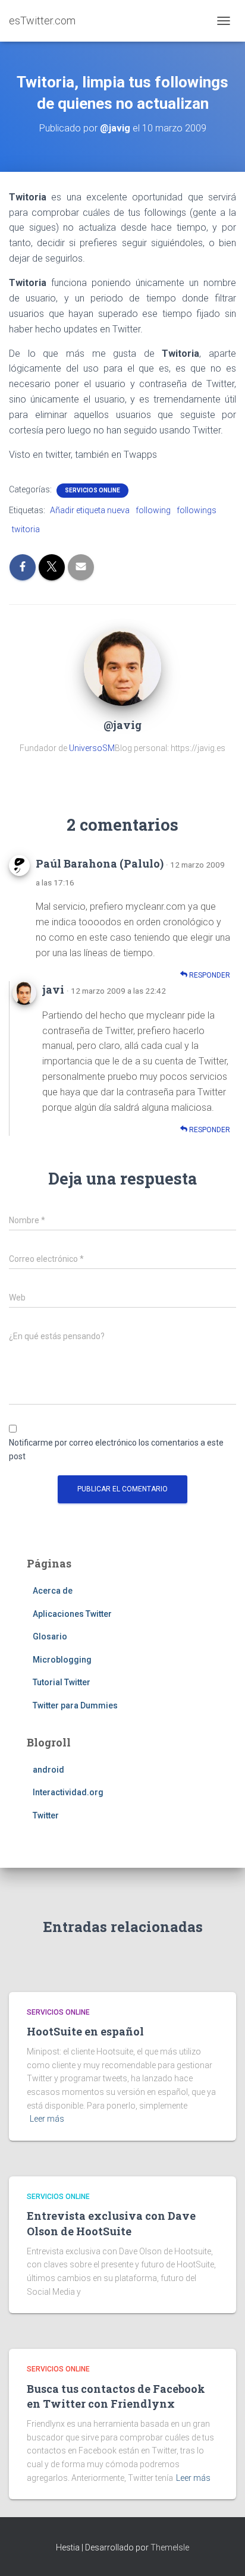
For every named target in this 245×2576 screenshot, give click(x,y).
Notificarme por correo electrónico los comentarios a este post (116, 1449)
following (153, 510)
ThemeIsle (170, 2547)
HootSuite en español (85, 2031)
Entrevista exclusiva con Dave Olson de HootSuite (111, 2223)
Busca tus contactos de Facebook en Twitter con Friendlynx (116, 2396)
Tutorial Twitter (62, 1682)
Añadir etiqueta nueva (90, 510)
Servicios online (92, 490)
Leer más (47, 2119)
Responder (209, 975)
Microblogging (62, 1660)
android (48, 1770)
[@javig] (122, 667)
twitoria (26, 529)
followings (197, 510)
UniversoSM (92, 748)
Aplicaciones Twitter (72, 1614)
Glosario (50, 1636)
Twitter (46, 1815)
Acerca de (53, 1591)
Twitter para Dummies (75, 1705)
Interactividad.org (68, 1792)
